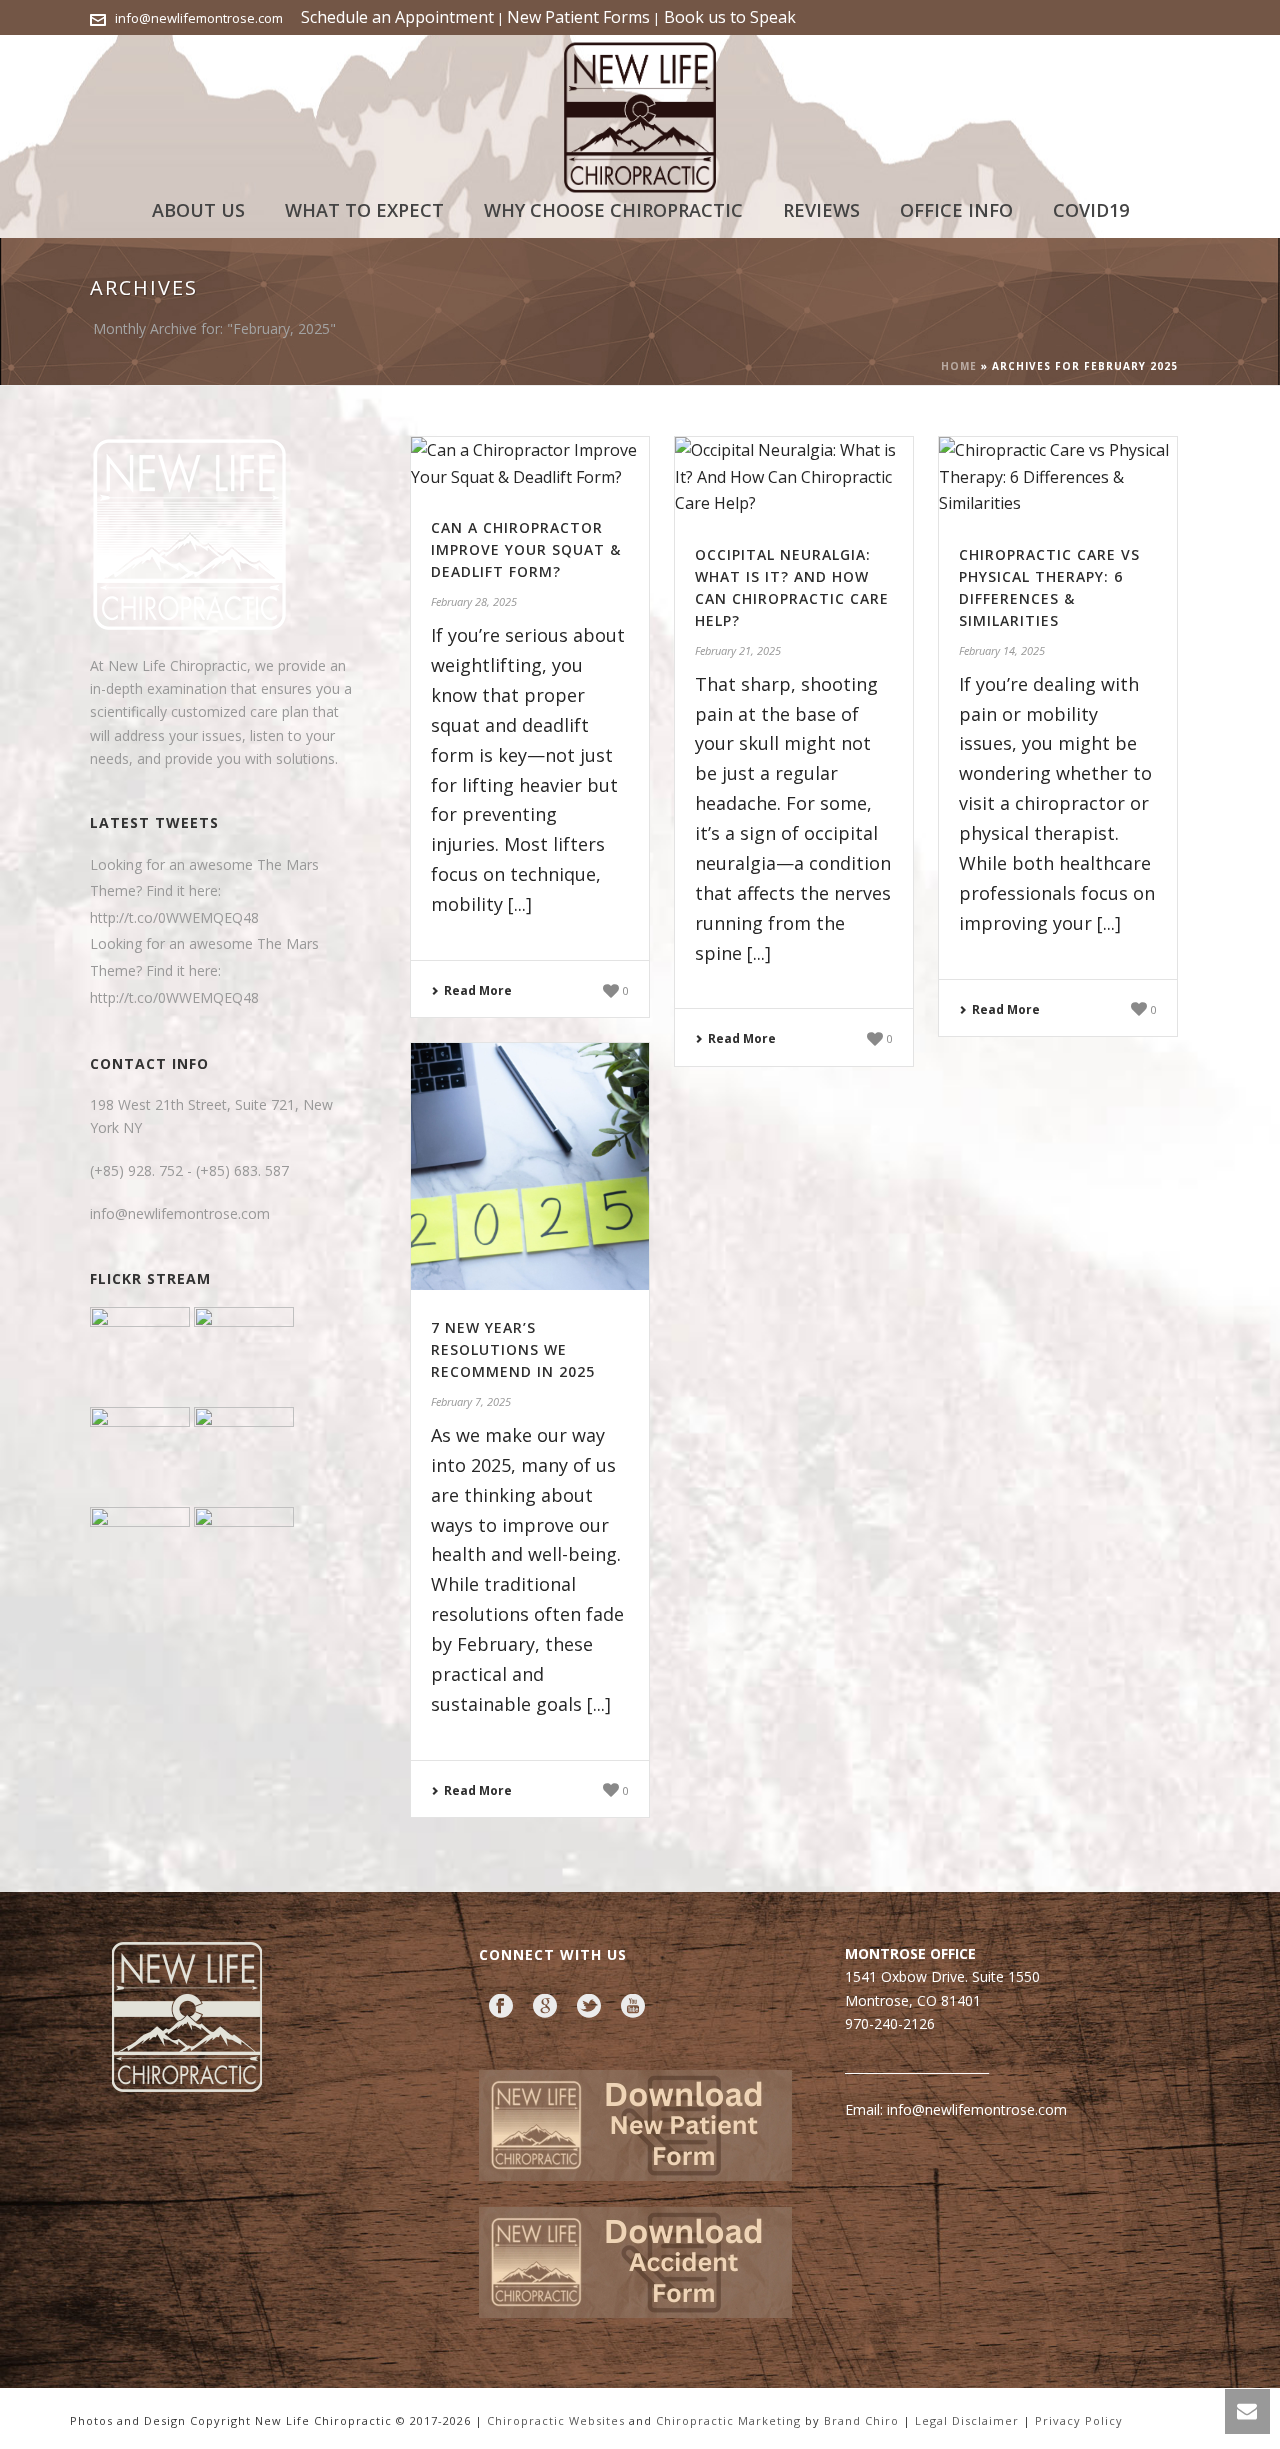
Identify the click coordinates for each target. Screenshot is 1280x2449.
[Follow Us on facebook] (501, 2007)
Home (959, 366)
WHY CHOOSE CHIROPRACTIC (613, 210)
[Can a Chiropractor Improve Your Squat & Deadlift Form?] (530, 463)
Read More (478, 990)
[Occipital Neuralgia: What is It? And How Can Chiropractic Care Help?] (794, 477)
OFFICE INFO (956, 210)
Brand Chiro (861, 2420)
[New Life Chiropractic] (639, 110)
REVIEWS (821, 210)
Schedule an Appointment (397, 17)
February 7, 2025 (471, 1401)
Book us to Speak (728, 17)
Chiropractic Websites (558, 2420)
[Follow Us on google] (545, 2007)
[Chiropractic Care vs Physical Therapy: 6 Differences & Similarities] (1058, 477)
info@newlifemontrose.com (199, 18)
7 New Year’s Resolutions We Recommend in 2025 (513, 1349)
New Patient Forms (578, 17)
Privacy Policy (1079, 2420)
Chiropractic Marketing (730, 2420)
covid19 (1091, 210)
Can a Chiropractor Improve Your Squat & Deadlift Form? (526, 549)
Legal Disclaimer (967, 2420)
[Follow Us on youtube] (633, 2007)
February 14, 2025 (1002, 650)
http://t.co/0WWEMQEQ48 (174, 917)
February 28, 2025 (474, 601)
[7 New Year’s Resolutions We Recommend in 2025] (530, 1166)
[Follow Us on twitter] (589, 2007)
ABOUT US (198, 210)
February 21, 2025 (738, 650)
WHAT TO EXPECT (364, 210)
